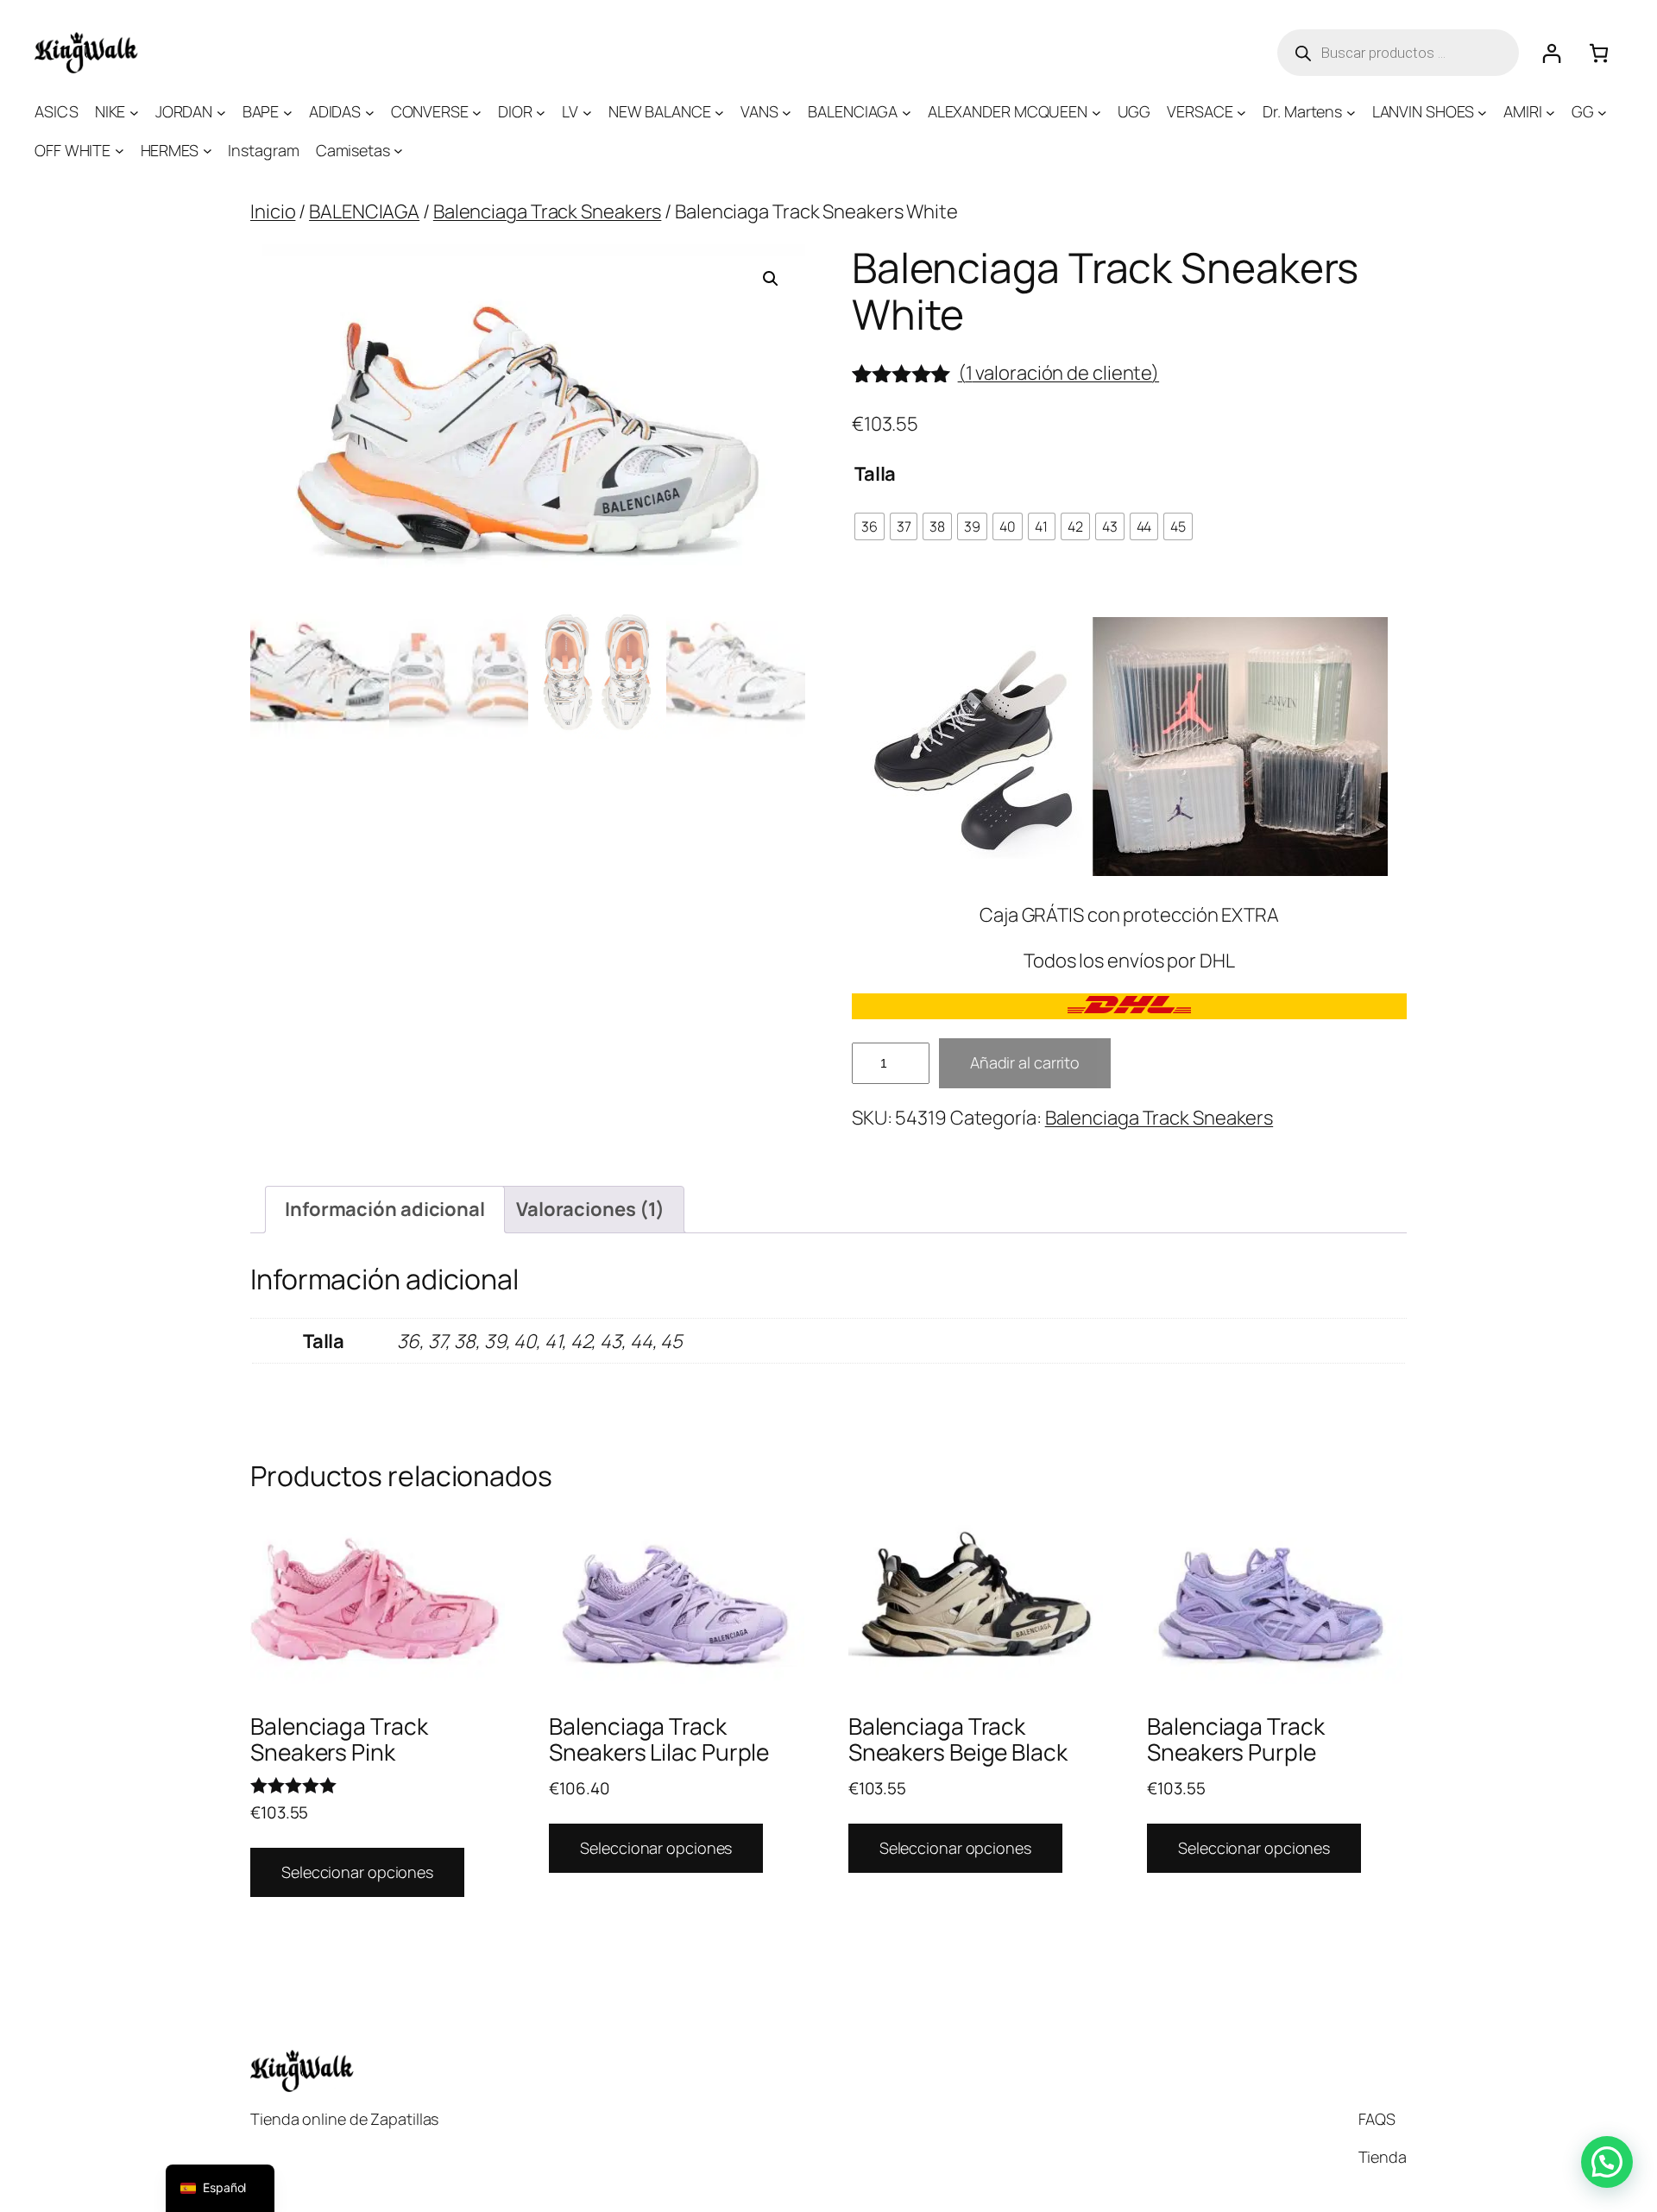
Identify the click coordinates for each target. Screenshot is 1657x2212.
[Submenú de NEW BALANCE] (719, 112)
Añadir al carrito (1025, 1062)
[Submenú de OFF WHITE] (120, 151)
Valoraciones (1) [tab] (590, 1209)
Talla (876, 474)
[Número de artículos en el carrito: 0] (1599, 53)
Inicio (273, 211)
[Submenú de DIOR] (541, 112)
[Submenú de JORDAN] (221, 112)
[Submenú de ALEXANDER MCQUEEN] (1096, 112)
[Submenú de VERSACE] (1241, 112)
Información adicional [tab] (385, 1209)
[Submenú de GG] (1602, 112)
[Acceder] (1551, 53)
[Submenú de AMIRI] (1550, 112)
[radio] (869, 526)
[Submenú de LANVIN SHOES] (1482, 112)
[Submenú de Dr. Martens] (1351, 112)
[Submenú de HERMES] (208, 151)
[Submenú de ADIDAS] (370, 112)
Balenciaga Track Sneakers (548, 211)
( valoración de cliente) (1059, 373)
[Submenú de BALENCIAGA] (907, 112)
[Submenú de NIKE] (134, 112)
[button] (771, 279)
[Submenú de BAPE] (288, 112)
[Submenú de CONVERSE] (477, 112)
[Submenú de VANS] (787, 112)
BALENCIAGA (364, 211)
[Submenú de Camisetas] (398, 151)
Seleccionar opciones (357, 1872)
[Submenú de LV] (587, 112)
